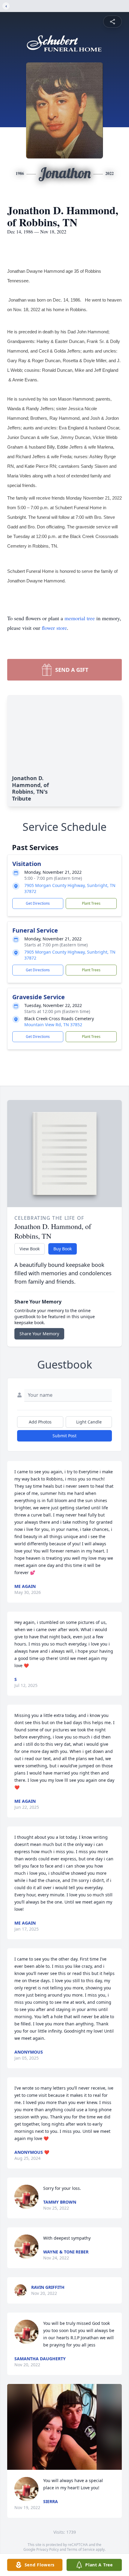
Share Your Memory (39, 1334)
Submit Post (64, 1436)
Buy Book (63, 1249)
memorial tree (80, 618)
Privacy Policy (48, 2549)
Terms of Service (81, 2549)
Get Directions (38, 903)
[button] (65, 2427)
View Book (30, 1249)
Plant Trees (91, 903)
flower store (54, 628)
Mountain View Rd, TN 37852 (53, 1025)
